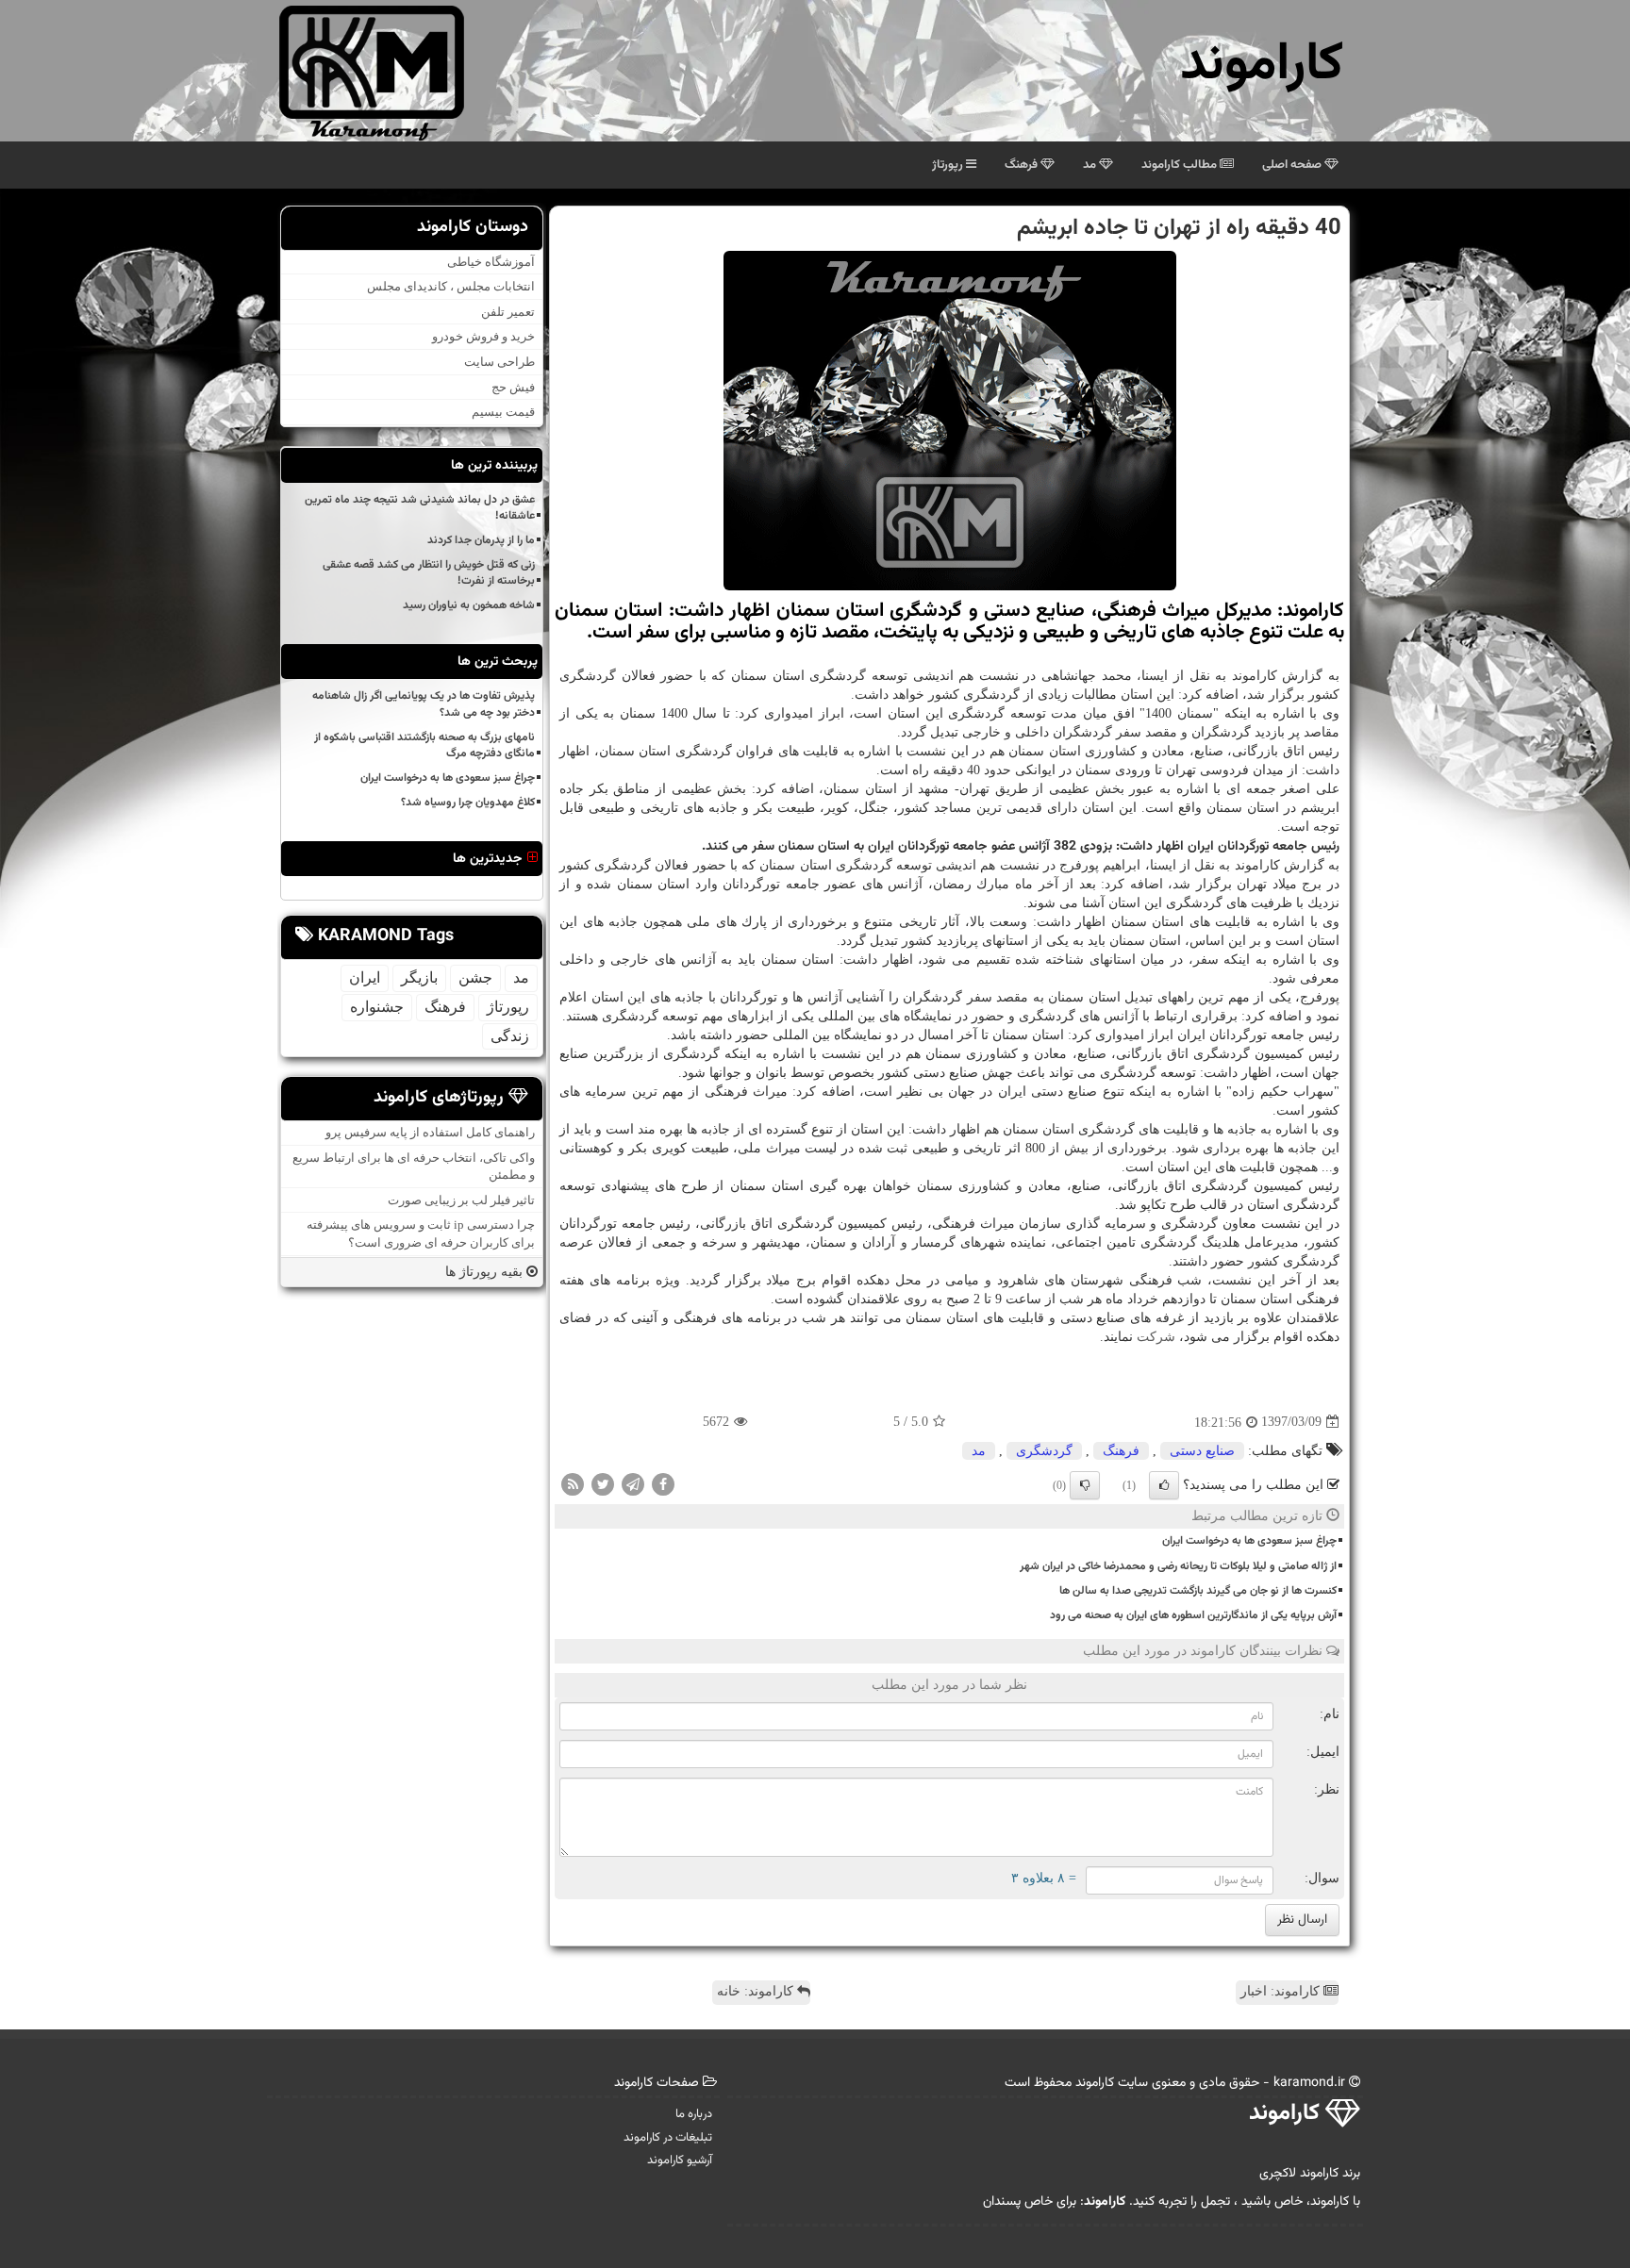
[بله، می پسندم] (1164, 1485)
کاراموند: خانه (757, 1991)
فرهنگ (1023, 165)
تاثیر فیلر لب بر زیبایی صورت (461, 1200)
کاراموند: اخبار (1282, 1991)
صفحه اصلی (1293, 165)
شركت (1156, 1337)
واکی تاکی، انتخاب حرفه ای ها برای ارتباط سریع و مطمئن (414, 1167)
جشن (475, 977)
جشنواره (377, 1007)
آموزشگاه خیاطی (491, 262)
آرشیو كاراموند (680, 2160)
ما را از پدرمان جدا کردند (481, 540)
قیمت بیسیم (503, 412)
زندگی (510, 1036)
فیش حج (513, 387)
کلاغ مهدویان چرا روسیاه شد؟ (468, 803)
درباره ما (694, 2114)
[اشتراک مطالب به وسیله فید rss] (573, 1484)
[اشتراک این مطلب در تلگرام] (633, 1484)
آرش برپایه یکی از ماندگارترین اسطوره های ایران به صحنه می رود (1193, 1615)
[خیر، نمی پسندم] (1085, 1485)
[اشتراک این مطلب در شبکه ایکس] (603, 1484)
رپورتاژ (949, 165)
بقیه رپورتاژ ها (486, 1272)
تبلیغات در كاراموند (668, 2138)
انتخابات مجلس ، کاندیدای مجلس (451, 286)
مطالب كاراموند (1181, 165)
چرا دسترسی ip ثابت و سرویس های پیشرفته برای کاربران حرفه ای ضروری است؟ (421, 1233)
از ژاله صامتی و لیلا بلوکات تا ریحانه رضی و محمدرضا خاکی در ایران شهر (1178, 1566)
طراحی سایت (499, 362)
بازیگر (419, 977)
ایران (365, 977)
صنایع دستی (1202, 1451)
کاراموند (1262, 66)
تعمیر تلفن (508, 312)
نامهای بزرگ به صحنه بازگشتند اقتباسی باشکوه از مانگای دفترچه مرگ (424, 745)
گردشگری (1044, 1451)
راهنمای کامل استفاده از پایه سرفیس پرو (430, 1132)
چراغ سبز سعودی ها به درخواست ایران (1249, 1541)
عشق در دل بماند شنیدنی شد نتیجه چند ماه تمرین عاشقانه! (420, 508)
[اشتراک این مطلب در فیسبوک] (663, 1484)
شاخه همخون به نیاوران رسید (469, 605)
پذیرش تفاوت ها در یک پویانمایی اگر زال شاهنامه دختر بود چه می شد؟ (424, 704)
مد (1091, 165)
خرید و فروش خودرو (483, 336)
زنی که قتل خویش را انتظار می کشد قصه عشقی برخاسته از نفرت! (429, 573)
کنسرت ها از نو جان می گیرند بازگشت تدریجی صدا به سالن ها (1198, 1591)
